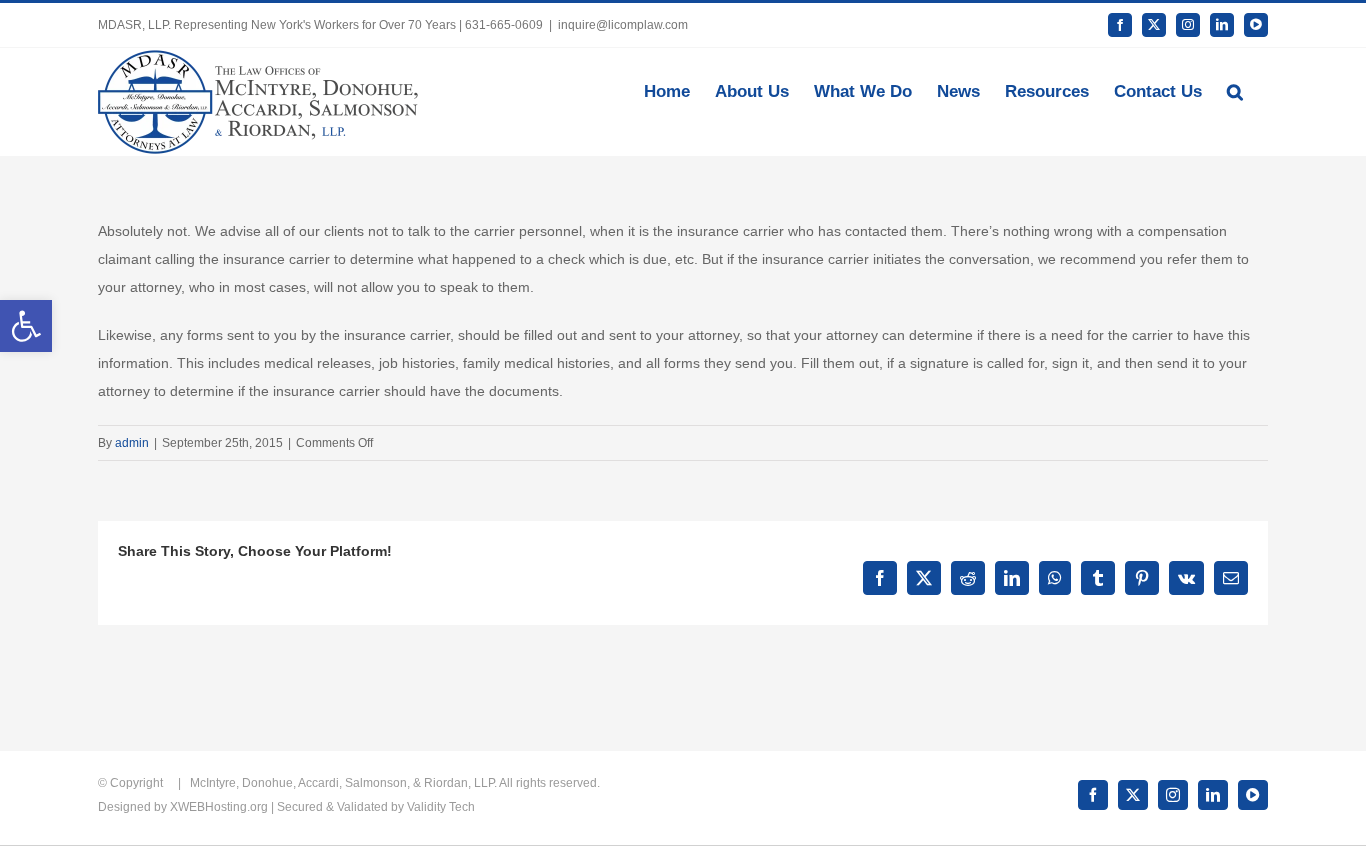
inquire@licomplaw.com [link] (623, 25)
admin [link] (132, 443)
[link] (26, 326)
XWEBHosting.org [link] (219, 807)
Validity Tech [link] (441, 807)
